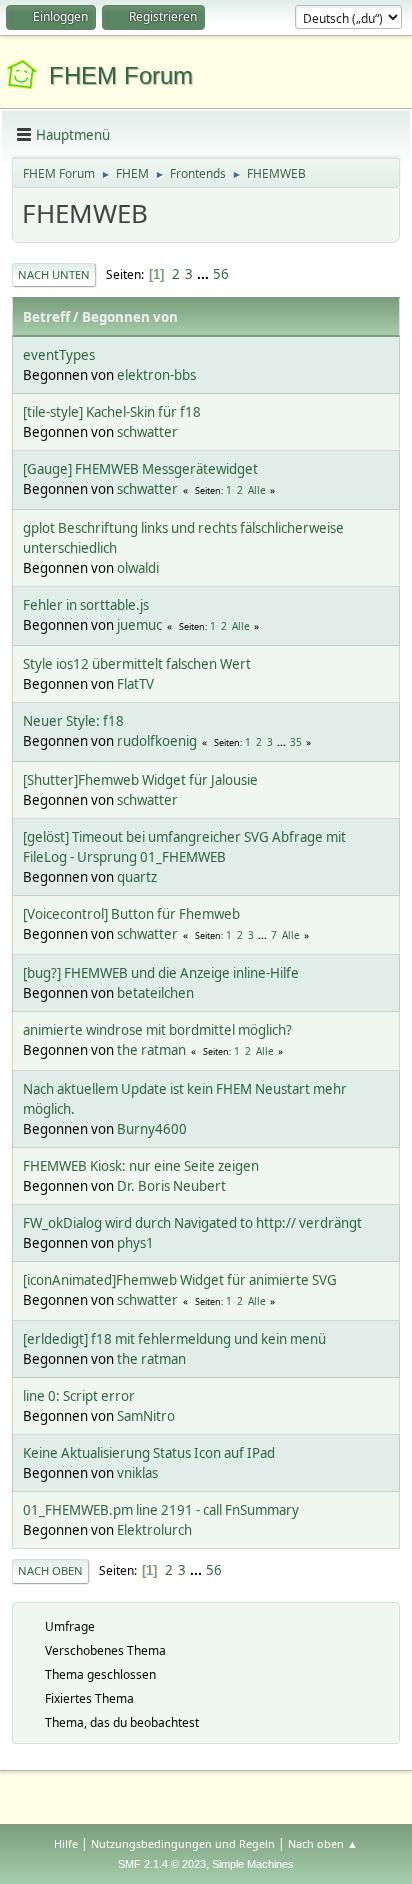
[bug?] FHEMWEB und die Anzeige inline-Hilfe (161, 973)
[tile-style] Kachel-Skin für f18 (112, 412)
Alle (257, 490)
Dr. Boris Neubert (171, 1186)
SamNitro (146, 1416)
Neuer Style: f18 (73, 721)
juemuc (139, 625)
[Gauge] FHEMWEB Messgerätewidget (140, 469)
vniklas (137, 1473)
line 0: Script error (79, 1396)
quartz (137, 877)
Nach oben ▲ (323, 1843)
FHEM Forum (121, 75)
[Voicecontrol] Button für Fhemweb (131, 914)
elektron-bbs (156, 375)
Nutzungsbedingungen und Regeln (183, 1843)
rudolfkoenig (157, 741)
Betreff (46, 317)
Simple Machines (253, 1864)
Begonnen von (130, 317)
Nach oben (50, 1570)
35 (296, 742)
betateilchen (155, 993)
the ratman (151, 1050)
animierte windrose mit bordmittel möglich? (157, 1030)
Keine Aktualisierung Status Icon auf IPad (149, 1453)
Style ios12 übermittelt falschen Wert (137, 664)
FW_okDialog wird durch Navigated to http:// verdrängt (192, 1223)
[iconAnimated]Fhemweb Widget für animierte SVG (180, 1280)
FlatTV (135, 684)
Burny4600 (152, 1129)
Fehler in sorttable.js (86, 605)
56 (221, 274)
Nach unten (54, 274)
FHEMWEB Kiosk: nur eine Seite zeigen (141, 1166)
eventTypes (59, 355)
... (204, 274)
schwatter (147, 432)
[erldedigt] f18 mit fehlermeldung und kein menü (174, 1339)
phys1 (135, 1243)
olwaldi (138, 568)
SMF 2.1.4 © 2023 (162, 1864)
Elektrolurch (154, 1530)
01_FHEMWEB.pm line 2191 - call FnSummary (161, 1510)
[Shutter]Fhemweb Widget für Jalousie (140, 780)
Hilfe (66, 1843)
